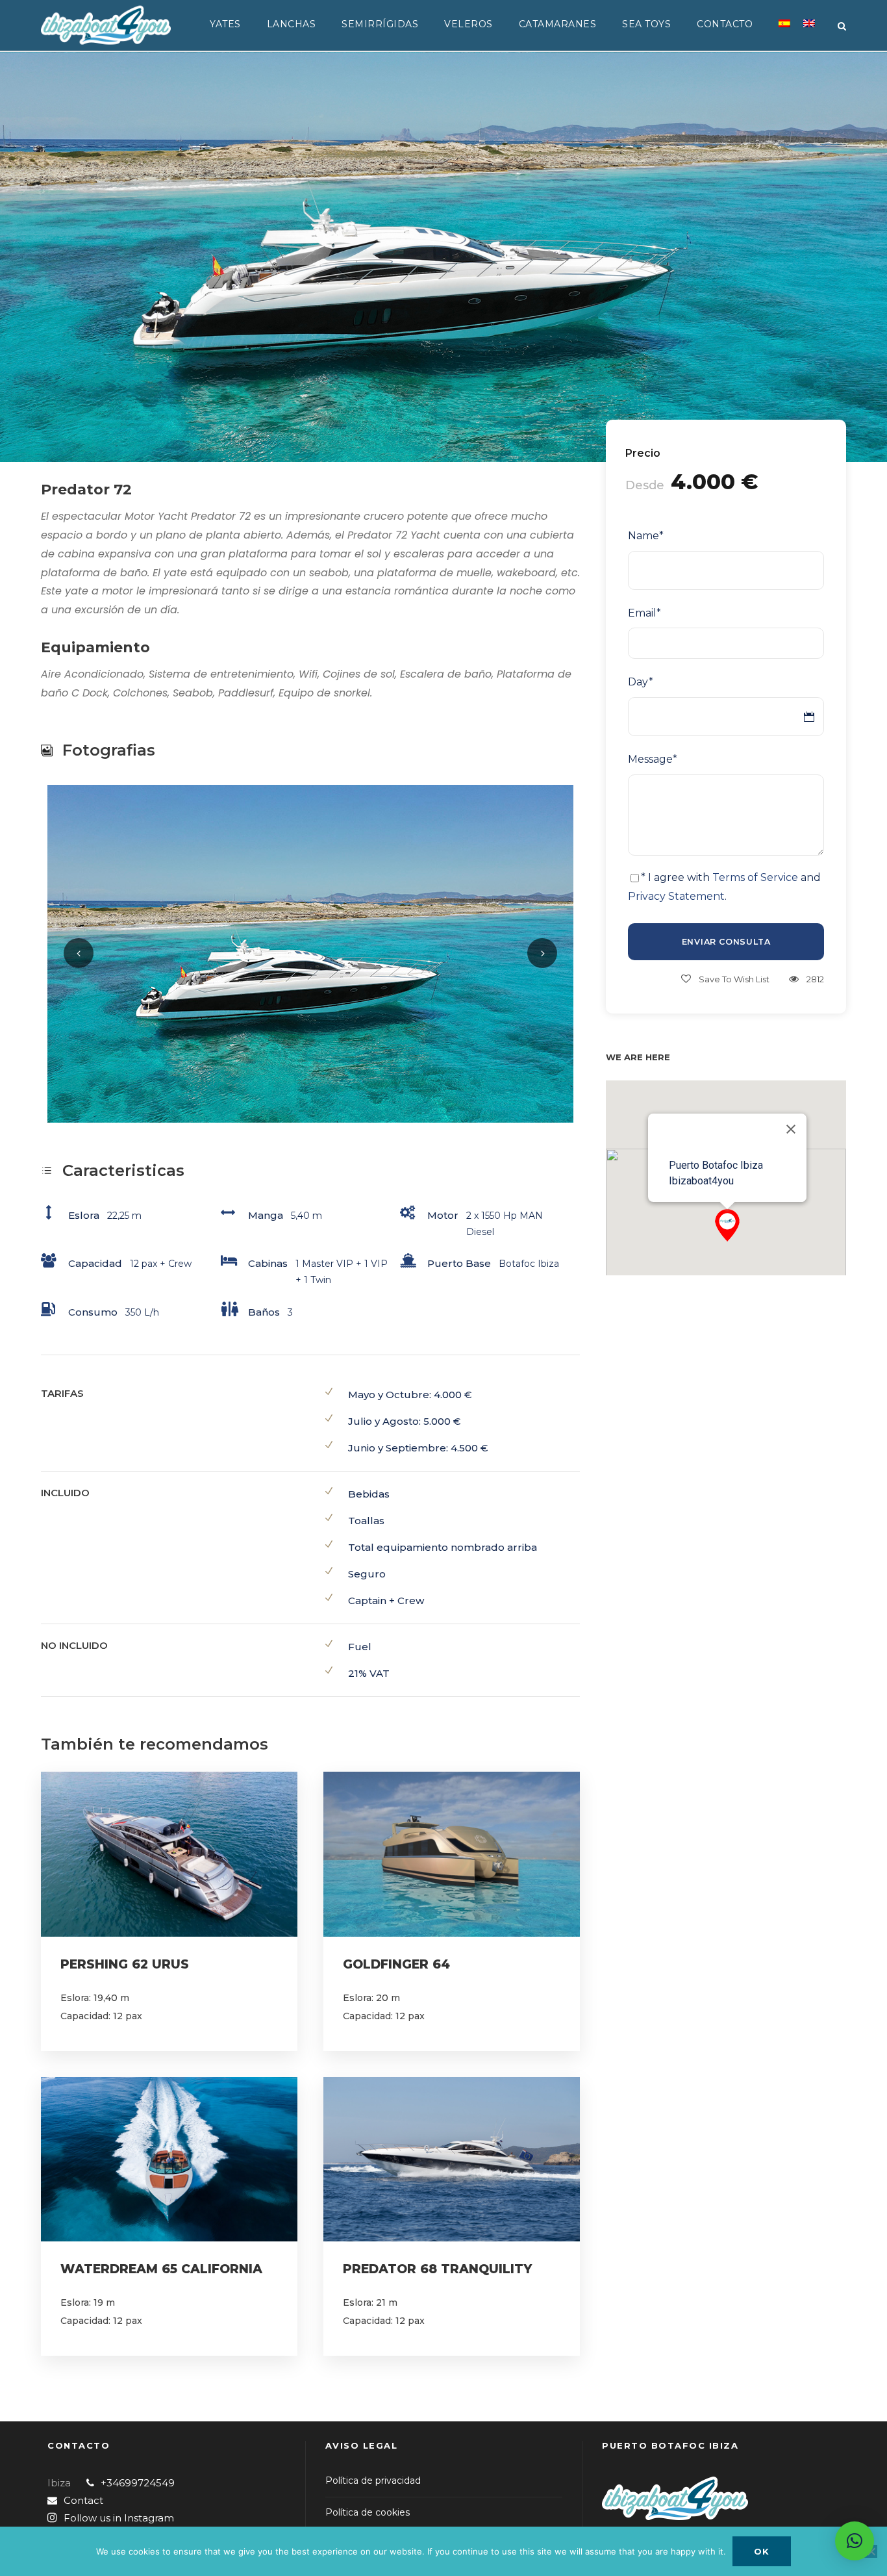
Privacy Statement (676, 896)
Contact (83, 2500)
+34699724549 (138, 2483)
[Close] (791, 1129)
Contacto (725, 24)
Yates (225, 24)
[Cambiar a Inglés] (809, 31)
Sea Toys (646, 24)
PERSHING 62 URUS (125, 1964)
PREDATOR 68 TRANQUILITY (437, 2269)
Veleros (468, 24)
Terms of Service (755, 877)
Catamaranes (558, 24)
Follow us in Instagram (119, 2518)
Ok (762, 2551)
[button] (727, 1225)
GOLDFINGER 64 (396, 1964)
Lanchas (292, 24)
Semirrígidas (380, 24)
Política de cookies (368, 2512)
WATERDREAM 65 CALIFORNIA (161, 2269)
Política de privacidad (373, 2480)
